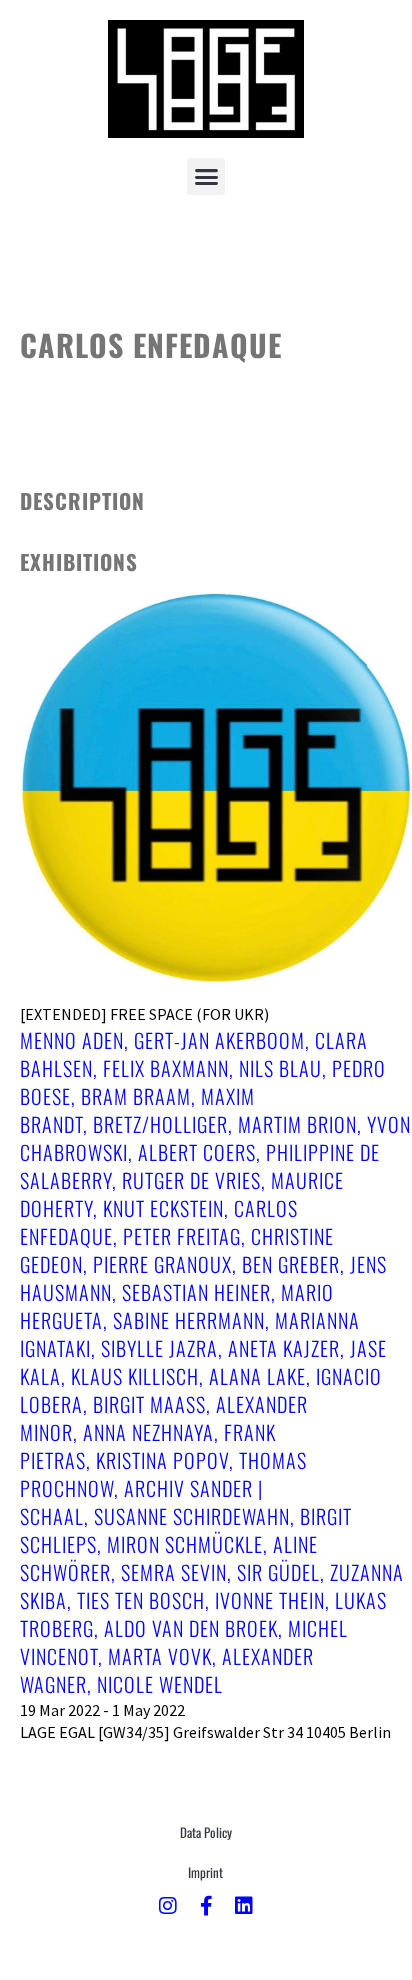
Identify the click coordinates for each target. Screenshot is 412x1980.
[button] (206, 177)
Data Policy (206, 1832)
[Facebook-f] (206, 1906)
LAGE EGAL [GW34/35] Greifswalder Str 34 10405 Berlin (205, 1732)
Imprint (205, 1872)
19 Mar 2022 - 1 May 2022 (102, 1710)
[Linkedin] (244, 1906)
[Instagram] (168, 1906)
